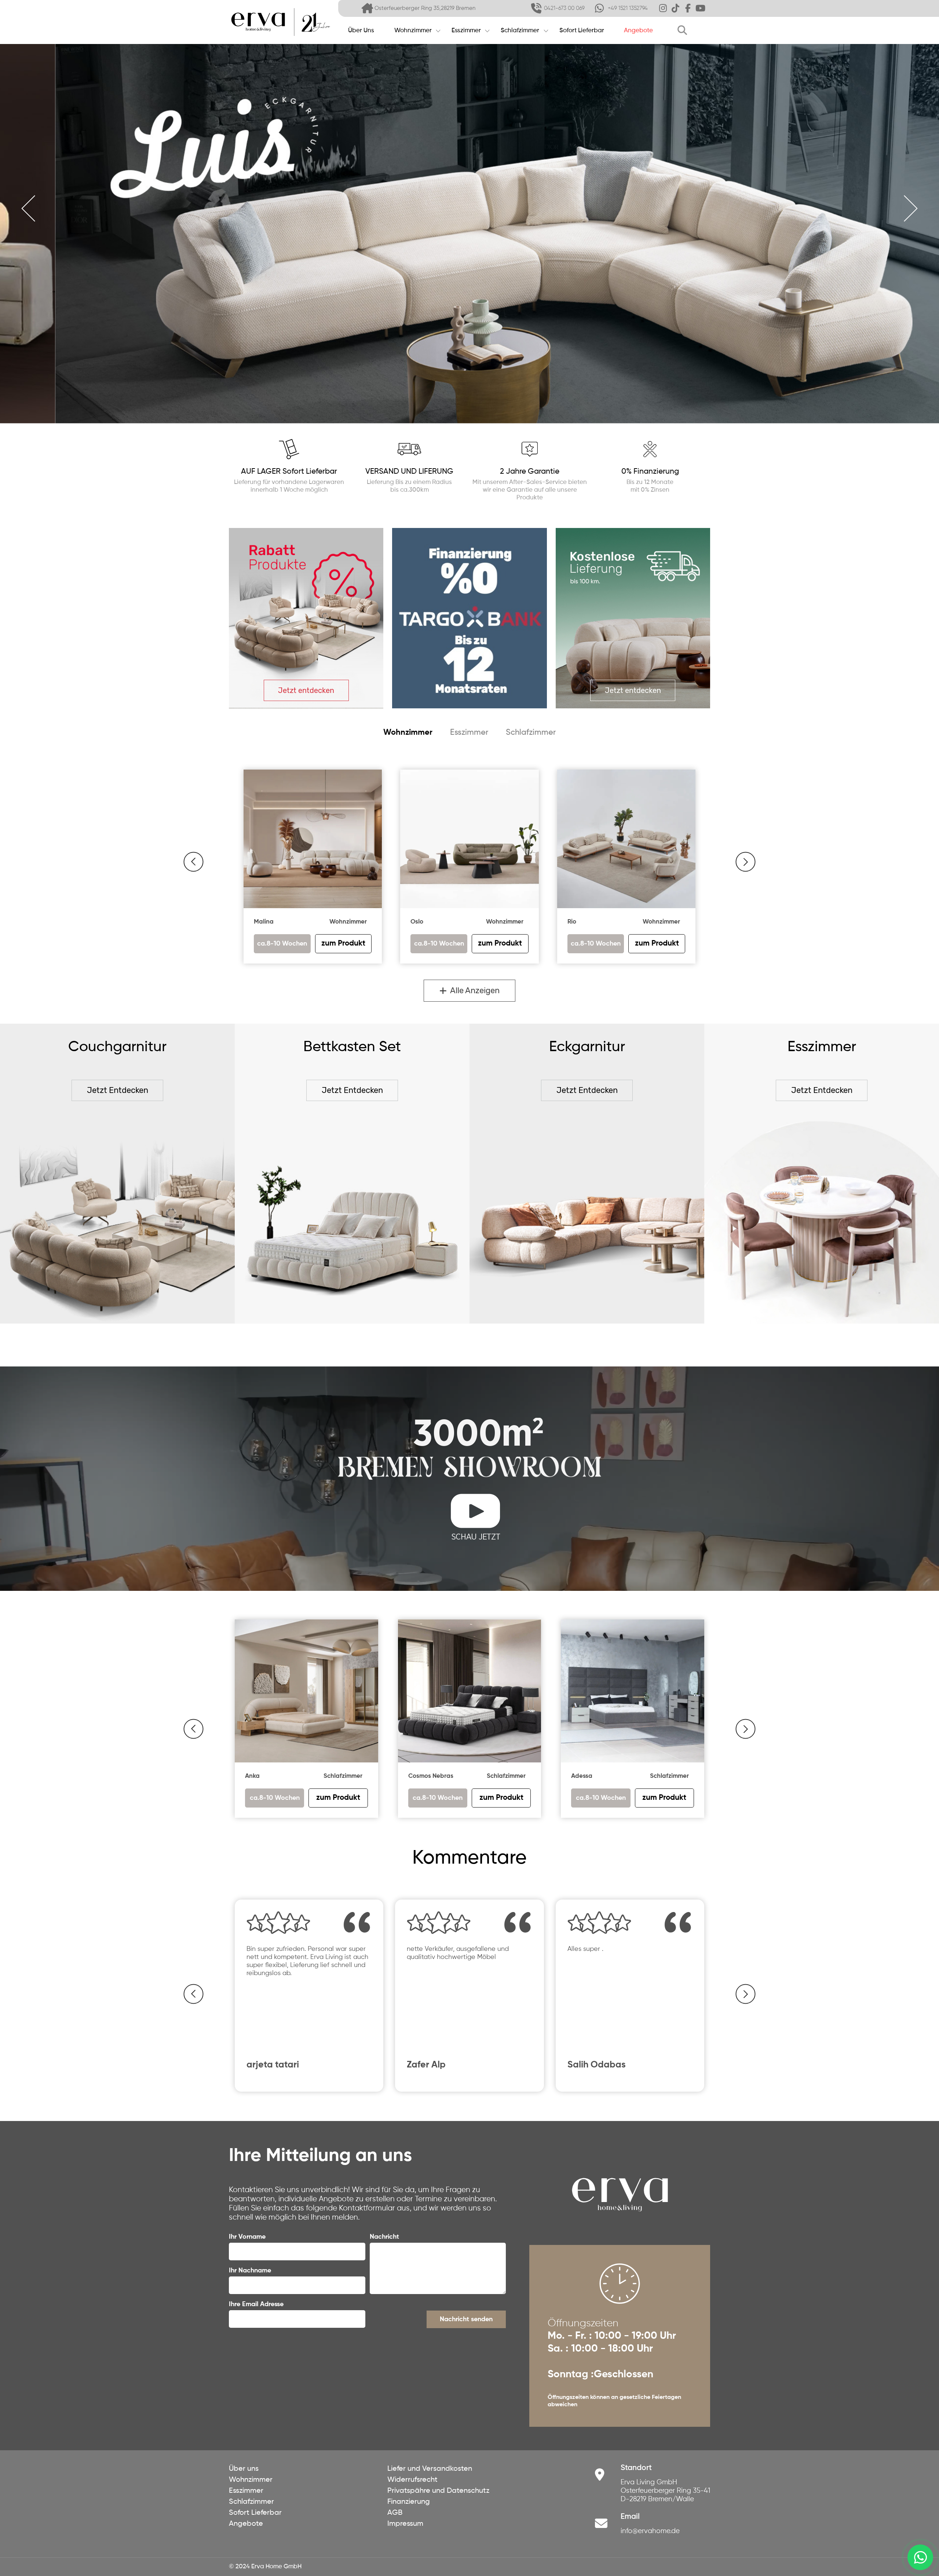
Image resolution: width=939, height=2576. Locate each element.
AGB (395, 2513)
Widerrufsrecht (412, 2480)
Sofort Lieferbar (582, 31)
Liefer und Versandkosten (430, 2469)
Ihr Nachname (250, 2271)
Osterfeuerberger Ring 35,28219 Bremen (425, 8)
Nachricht (384, 2237)
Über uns (244, 2469)
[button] (193, 862)
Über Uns (361, 31)
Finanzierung (409, 2502)
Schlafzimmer (520, 31)
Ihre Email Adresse (256, 2304)
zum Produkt (338, 1798)
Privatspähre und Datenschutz (438, 2491)
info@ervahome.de (650, 2531)
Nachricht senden (466, 2319)
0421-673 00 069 (564, 8)
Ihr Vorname (247, 2237)
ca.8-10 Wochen (275, 1798)
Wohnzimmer (413, 31)
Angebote (638, 31)
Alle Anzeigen (473, 990)
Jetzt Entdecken (118, 1090)
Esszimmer (466, 31)
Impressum (405, 2524)
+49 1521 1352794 (628, 8)
